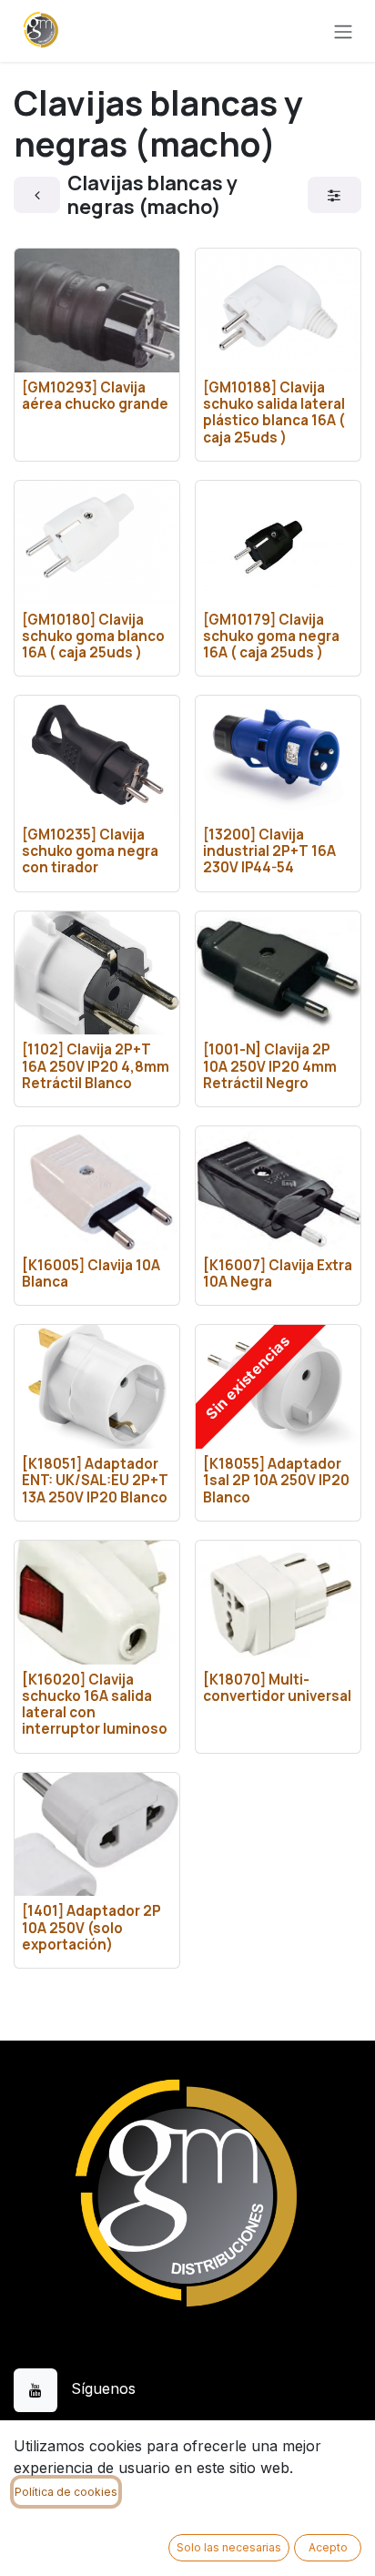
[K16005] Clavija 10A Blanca (91, 1273)
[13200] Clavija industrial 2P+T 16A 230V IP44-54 (269, 851)
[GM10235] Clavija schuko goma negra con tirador (90, 851)
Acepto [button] (328, 2547)
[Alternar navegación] (343, 31)
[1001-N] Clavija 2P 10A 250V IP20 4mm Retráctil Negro (270, 1066)
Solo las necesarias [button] (229, 2547)
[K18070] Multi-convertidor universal (277, 1688)
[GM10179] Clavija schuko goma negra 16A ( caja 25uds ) (271, 636)
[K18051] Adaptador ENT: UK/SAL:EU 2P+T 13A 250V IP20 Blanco (95, 1480)
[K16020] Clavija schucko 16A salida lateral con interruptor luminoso (95, 1705)
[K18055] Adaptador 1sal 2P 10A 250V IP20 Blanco (276, 1480)
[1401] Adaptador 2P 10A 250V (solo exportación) (91, 1927)
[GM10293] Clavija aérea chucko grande (95, 396)
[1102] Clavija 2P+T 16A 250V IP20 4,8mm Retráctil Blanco (96, 1066)
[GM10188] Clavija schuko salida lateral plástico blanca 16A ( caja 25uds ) (274, 412)
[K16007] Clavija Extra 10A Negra (278, 1273)
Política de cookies (66, 2492)
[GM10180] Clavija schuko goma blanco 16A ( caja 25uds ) (93, 636)
